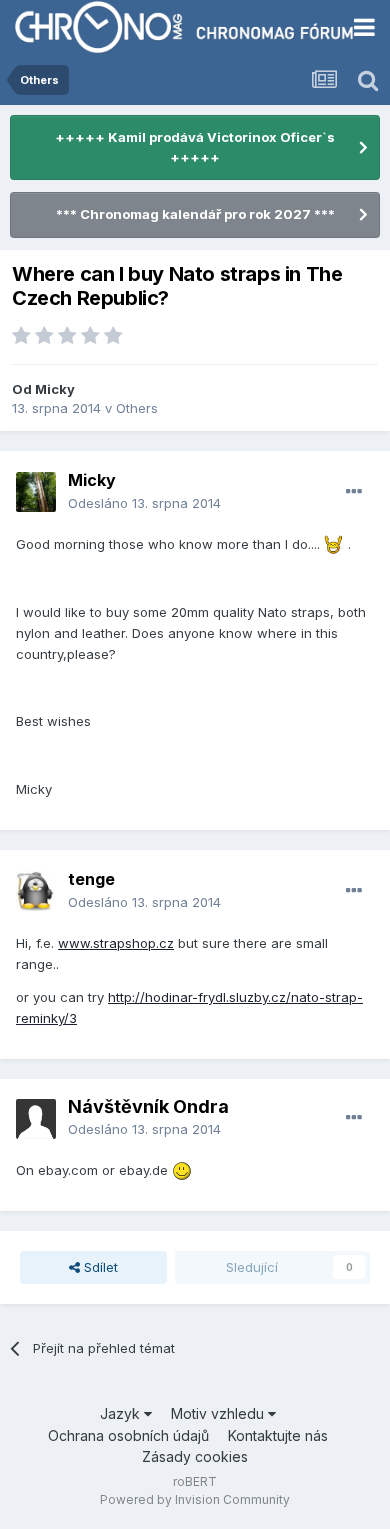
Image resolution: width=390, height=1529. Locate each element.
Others (137, 408)
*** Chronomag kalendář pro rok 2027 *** (195, 214)
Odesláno (144, 503)
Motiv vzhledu (219, 1413)
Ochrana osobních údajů (128, 1435)
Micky (55, 389)
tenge (91, 879)
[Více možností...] (354, 492)
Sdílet (99, 1267)
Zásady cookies (195, 1456)
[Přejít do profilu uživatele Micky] (36, 492)
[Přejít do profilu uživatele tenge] (36, 891)
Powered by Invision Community (195, 1499)
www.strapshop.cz (116, 943)
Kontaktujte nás (278, 1435)
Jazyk (122, 1413)
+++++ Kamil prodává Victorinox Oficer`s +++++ (195, 147)
